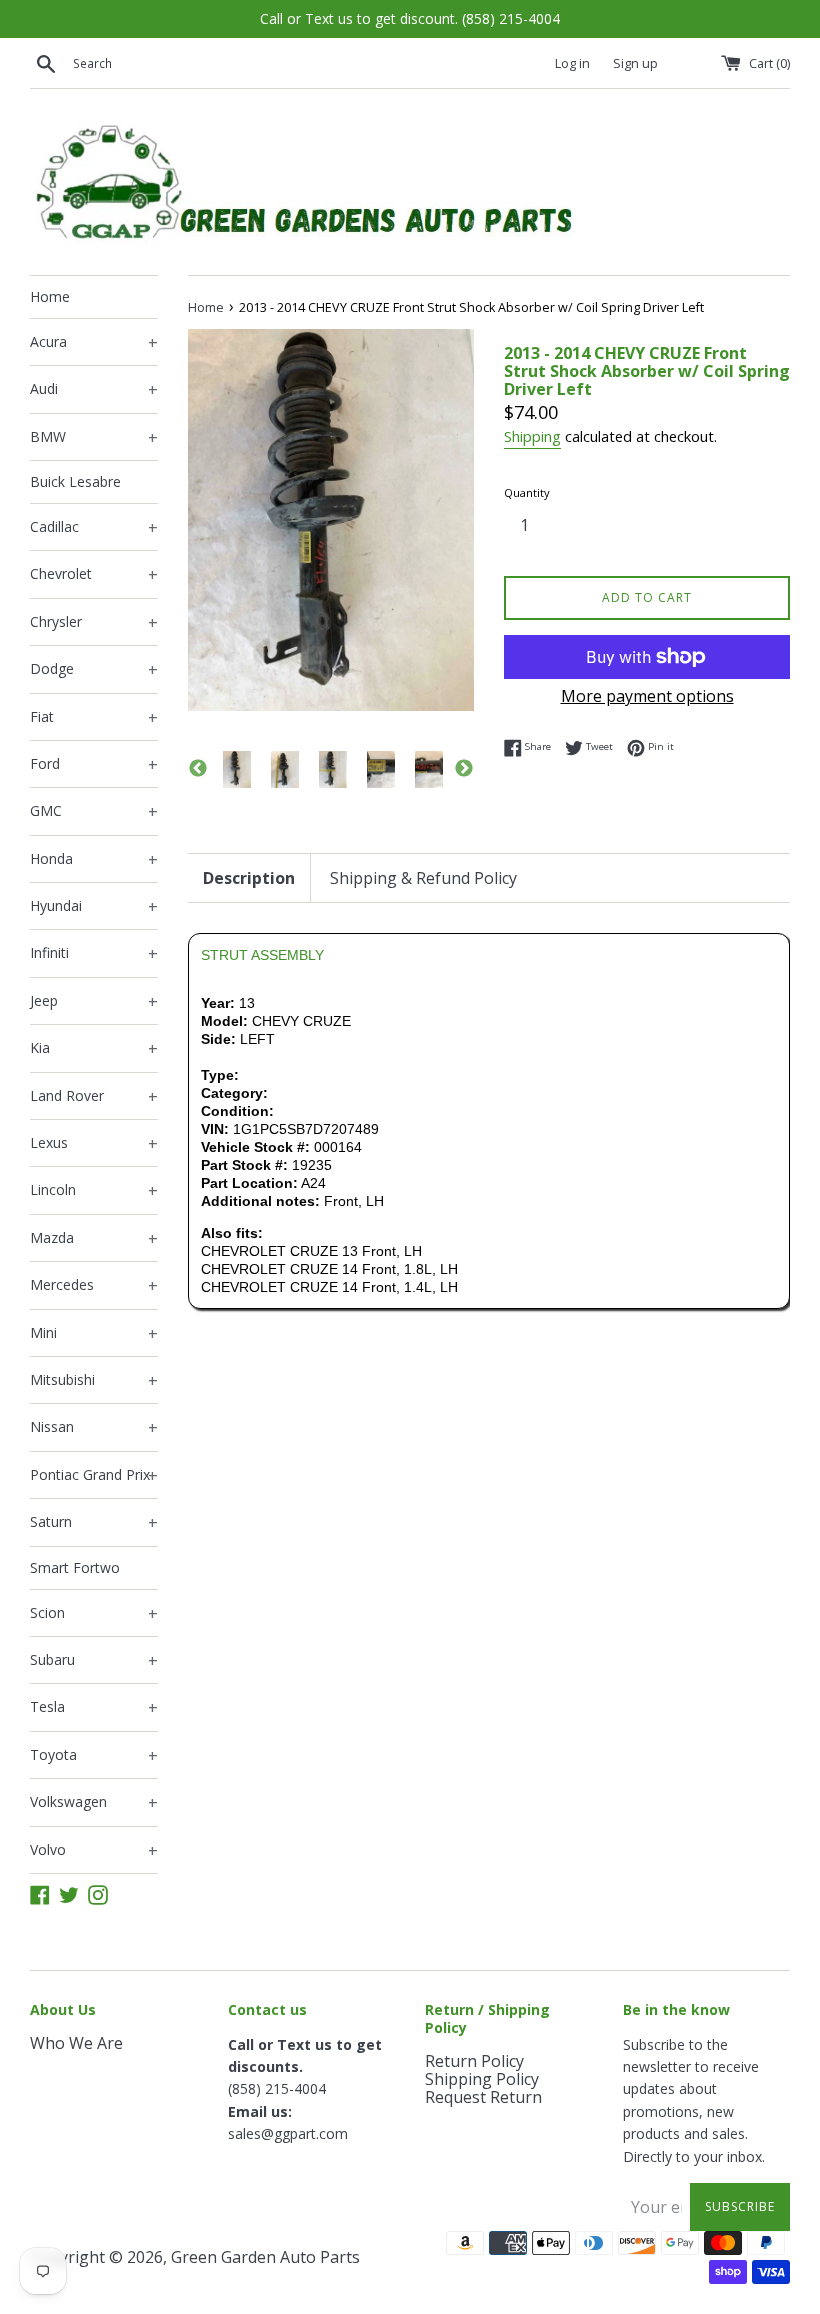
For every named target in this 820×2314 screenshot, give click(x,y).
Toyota (94, 1756)
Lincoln (94, 1191)
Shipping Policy (482, 2079)
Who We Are (76, 2043)
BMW (94, 438)
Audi (94, 390)
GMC (94, 812)
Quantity (527, 492)
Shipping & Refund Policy (423, 878)
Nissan (94, 1428)
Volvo (94, 1851)
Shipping (532, 436)
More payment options (647, 696)
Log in (572, 63)
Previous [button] (198, 769)
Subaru (94, 1661)
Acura (94, 343)
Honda (94, 860)
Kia (94, 1049)
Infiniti (94, 954)
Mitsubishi (94, 1381)
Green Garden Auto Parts (265, 2257)
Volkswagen (94, 1803)
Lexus (94, 1144)
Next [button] (464, 769)
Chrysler (94, 623)
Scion (94, 1614)
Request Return (483, 2097)
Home (50, 296)
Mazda (94, 1239)
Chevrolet (94, 575)
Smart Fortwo (75, 1567)
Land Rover (94, 1097)
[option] (237, 769)
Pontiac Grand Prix (94, 1476)
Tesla (94, 1708)
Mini (94, 1334)
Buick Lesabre (75, 481)
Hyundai (94, 907)
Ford (94, 765)
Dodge (94, 670)
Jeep (94, 1002)
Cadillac (94, 528)
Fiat (94, 718)
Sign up (635, 63)
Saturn (94, 1523)
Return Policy (474, 2061)
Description (249, 878)
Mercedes (94, 1286)
